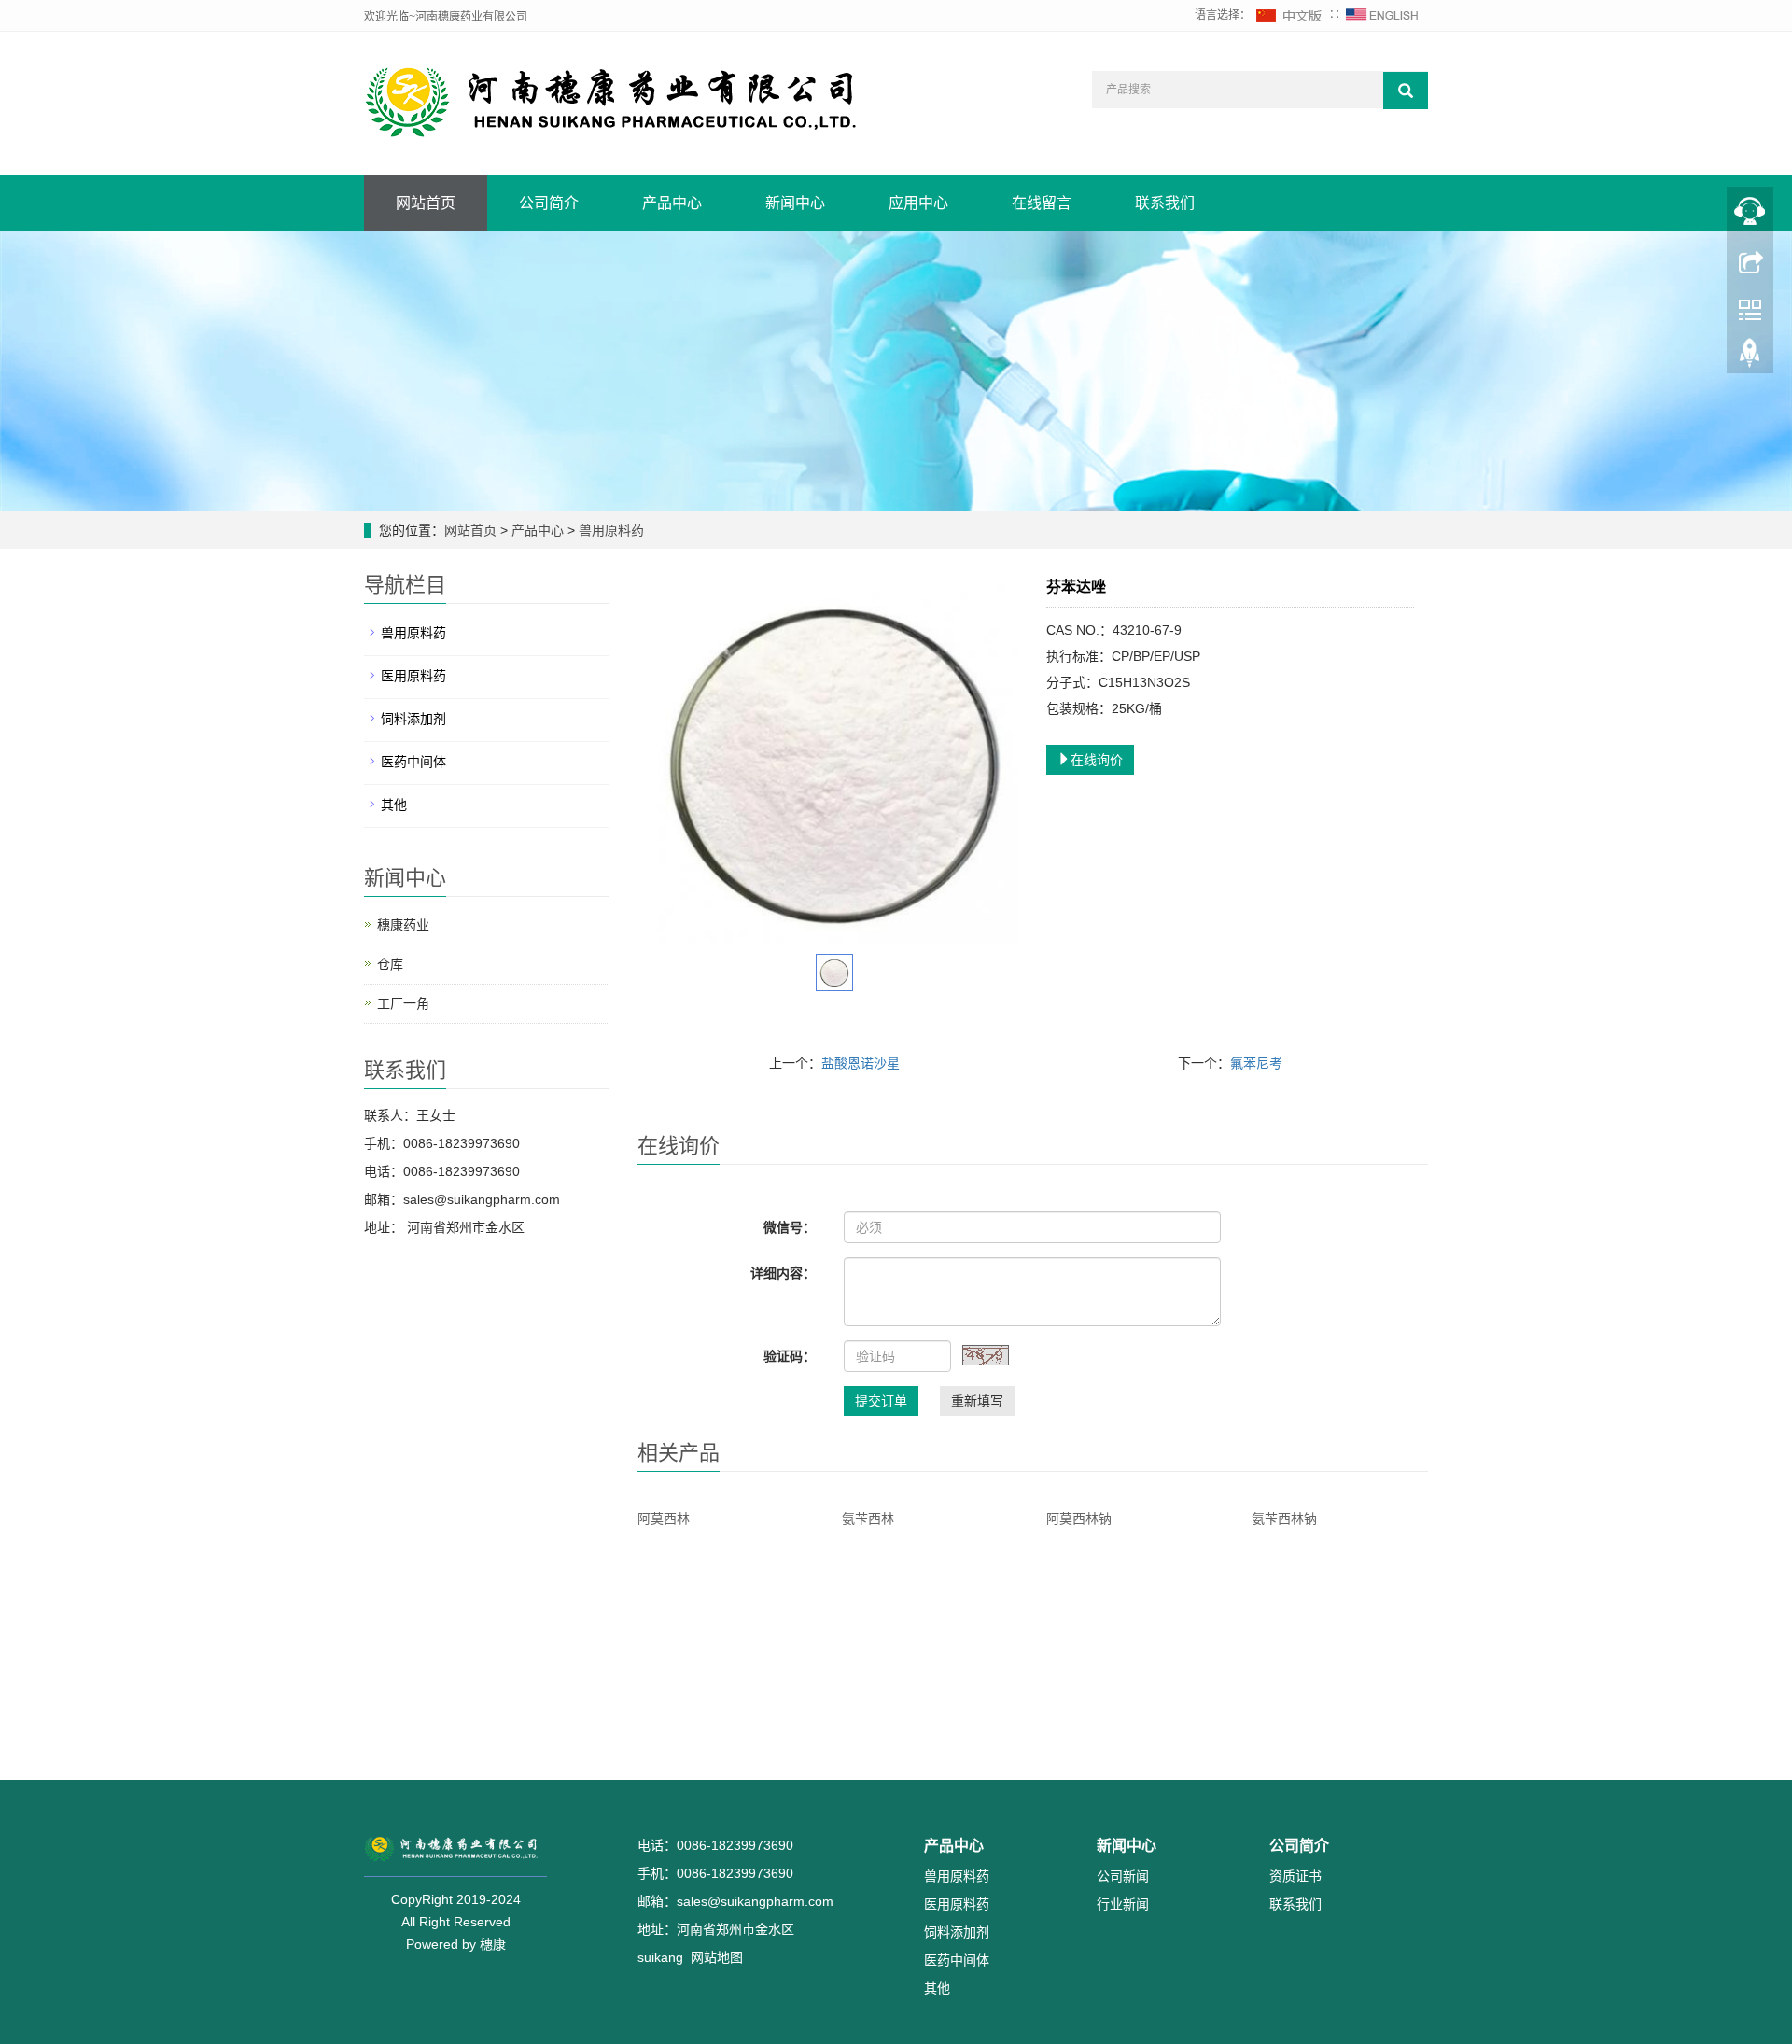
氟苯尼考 (1256, 1063)
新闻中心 (795, 203)
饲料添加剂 (413, 719)
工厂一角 (403, 1003)
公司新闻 (1123, 1876)
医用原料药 (413, 676)
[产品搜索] (1406, 91)
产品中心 (672, 203)
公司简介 (549, 203)
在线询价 (1097, 760)
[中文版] (1290, 15)
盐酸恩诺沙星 (861, 1063)
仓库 (390, 964)
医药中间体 (413, 762)
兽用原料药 (609, 530)
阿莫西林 (664, 1519)
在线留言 (1042, 203)
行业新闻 (1123, 1904)
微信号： (790, 1227)
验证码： (790, 1356)
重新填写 (977, 1401)
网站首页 (426, 203)
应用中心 (918, 203)
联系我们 (1165, 203)
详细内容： (783, 1273)
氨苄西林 (868, 1519)
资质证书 (1295, 1876)
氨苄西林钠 (1284, 1519)
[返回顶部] (1750, 357)
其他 (394, 805)
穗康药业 (403, 925)
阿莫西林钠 (1079, 1519)
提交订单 (881, 1401)
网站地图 (717, 1957)
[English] (1382, 15)
